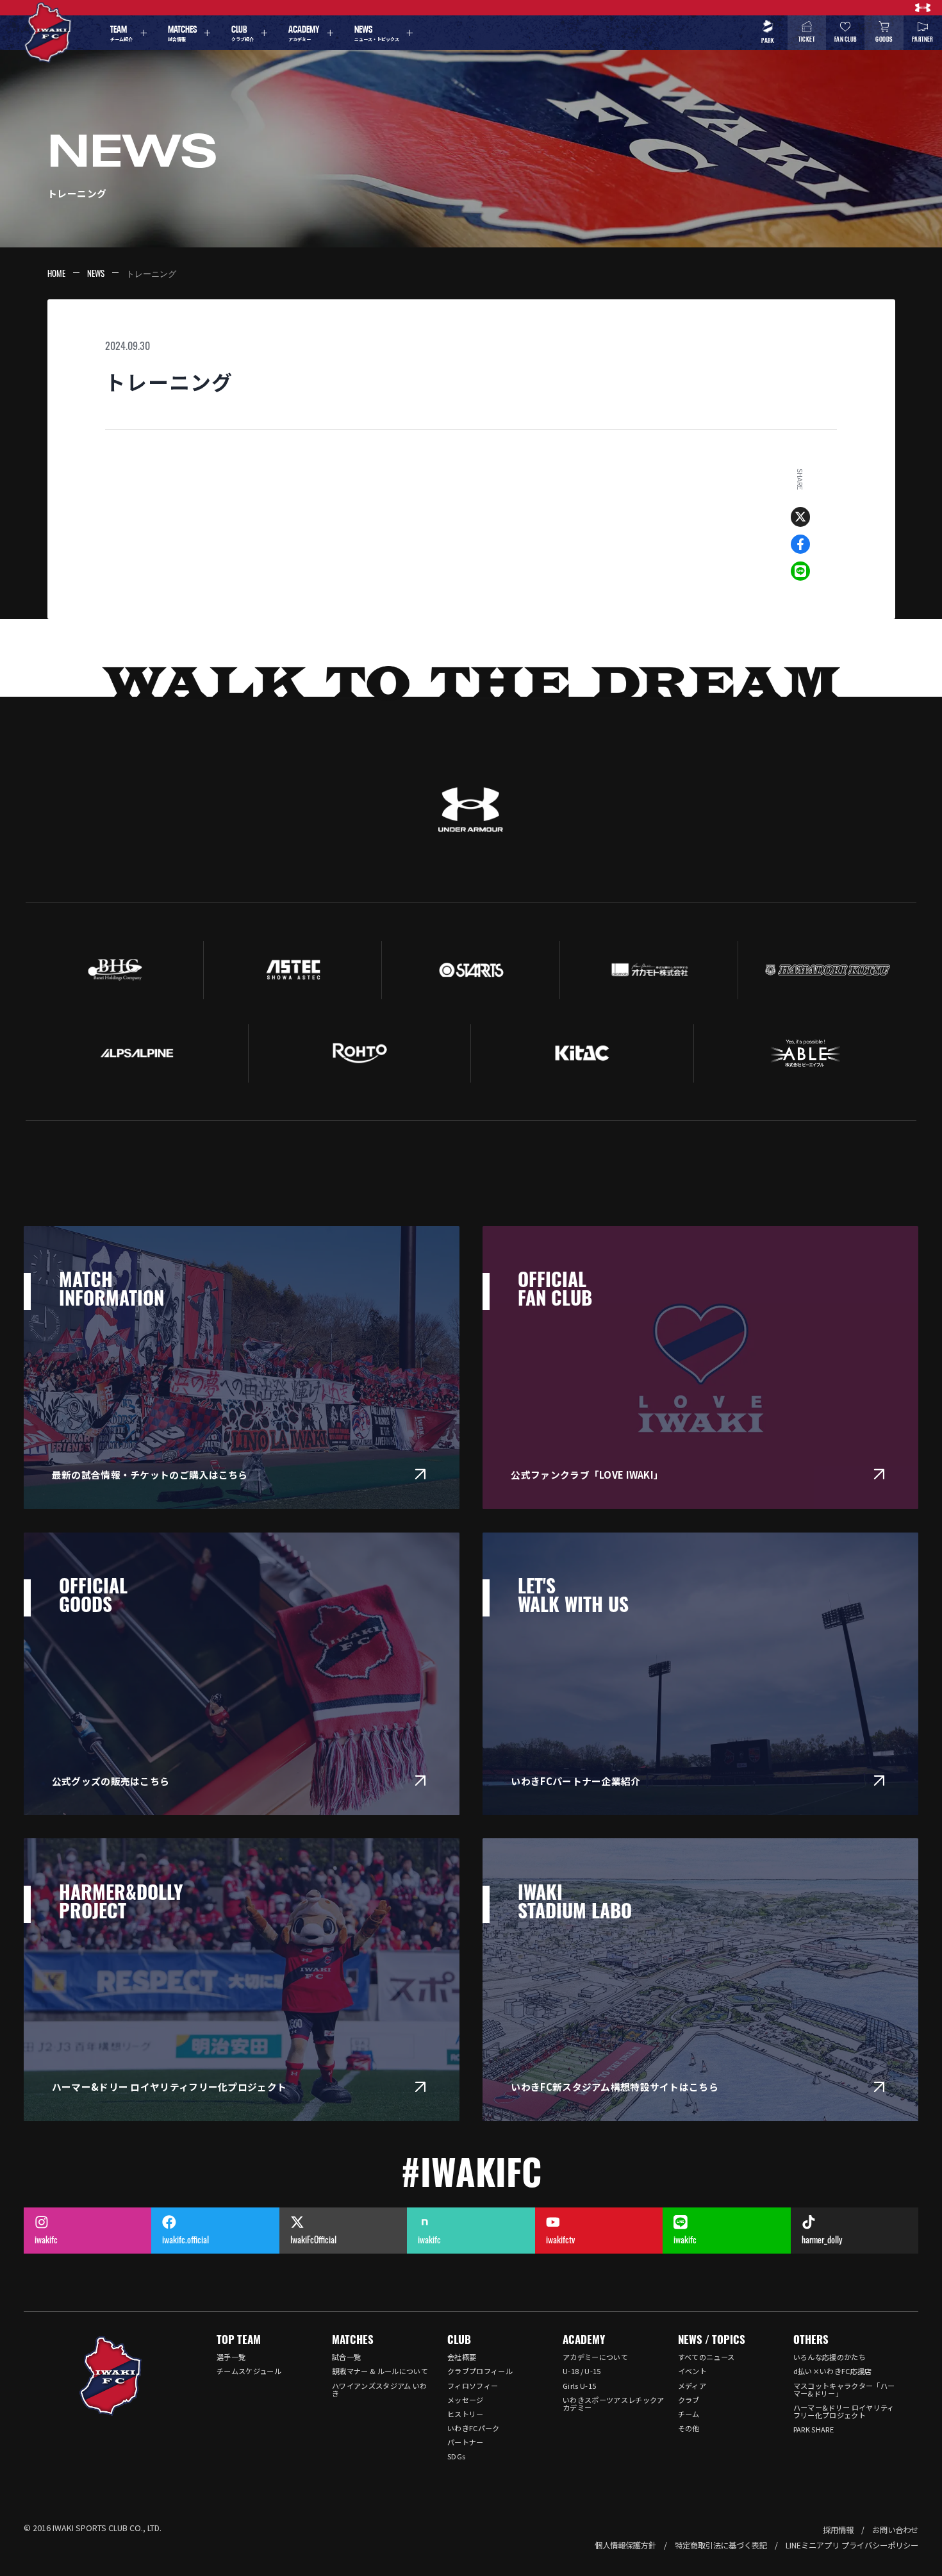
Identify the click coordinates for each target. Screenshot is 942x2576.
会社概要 (462, 2357)
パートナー (466, 2442)
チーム (689, 2414)
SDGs (456, 2456)
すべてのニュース (706, 2357)
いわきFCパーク (474, 2428)
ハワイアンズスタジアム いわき (380, 2389)
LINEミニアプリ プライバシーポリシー (852, 2545)
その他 (689, 2428)
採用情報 (838, 2530)
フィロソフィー (473, 2386)
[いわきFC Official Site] (111, 2376)
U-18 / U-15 (582, 2371)
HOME (56, 273)
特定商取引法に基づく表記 (721, 2545)
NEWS (96, 273)
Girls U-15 (579, 2386)
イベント (692, 2371)
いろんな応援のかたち (830, 2357)
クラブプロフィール (480, 2371)
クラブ (689, 2400)
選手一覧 (231, 2357)
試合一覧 (346, 2357)
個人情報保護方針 (625, 2545)
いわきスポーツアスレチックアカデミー (614, 2404)
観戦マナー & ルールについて (380, 2371)
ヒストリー (466, 2414)
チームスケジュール (249, 2371)
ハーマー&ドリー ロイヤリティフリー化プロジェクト (844, 2411)
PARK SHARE (814, 2429)
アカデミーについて (595, 2357)
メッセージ (466, 2400)
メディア (692, 2386)
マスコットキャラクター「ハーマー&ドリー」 (844, 2389)
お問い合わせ (895, 2530)
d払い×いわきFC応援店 (833, 2371)
